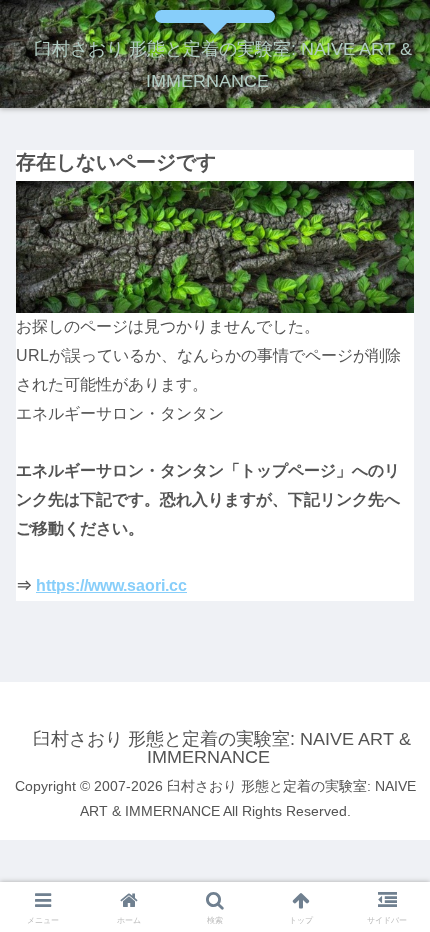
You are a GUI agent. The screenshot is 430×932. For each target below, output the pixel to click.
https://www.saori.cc (111, 585)
